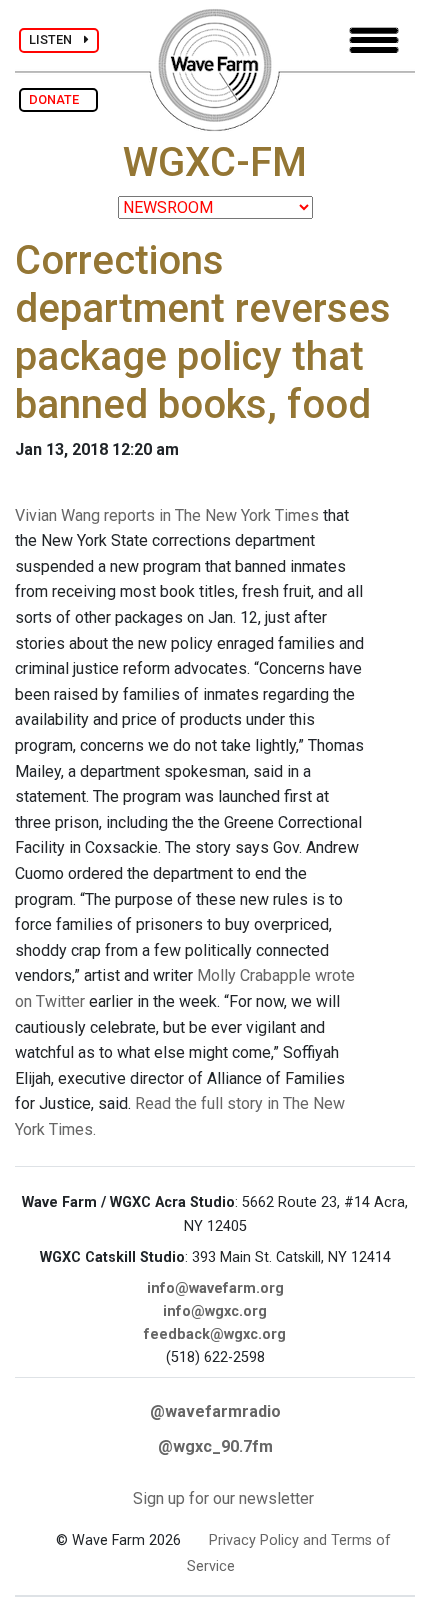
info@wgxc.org (215, 1311)
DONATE (58, 99)
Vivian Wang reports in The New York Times (167, 515)
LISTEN (56, 39)
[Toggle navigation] (374, 40)
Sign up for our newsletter (223, 1498)
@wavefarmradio (215, 1411)
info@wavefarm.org (215, 1288)
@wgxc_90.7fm (215, 1446)
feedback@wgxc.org (215, 1334)
